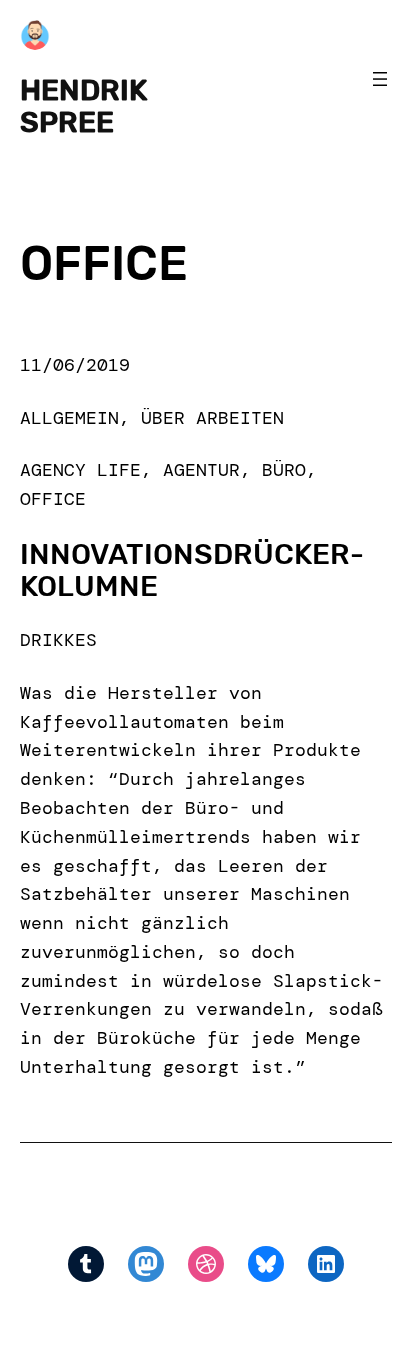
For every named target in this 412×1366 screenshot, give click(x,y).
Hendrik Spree (83, 106)
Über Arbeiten (212, 418)
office (53, 499)
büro (284, 470)
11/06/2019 (75, 365)
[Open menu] (380, 79)
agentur (201, 470)
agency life (80, 470)
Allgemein (69, 418)
